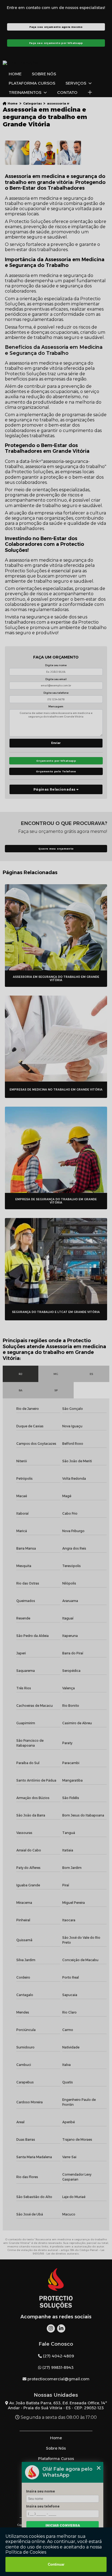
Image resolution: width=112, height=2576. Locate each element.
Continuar (56, 2564)
